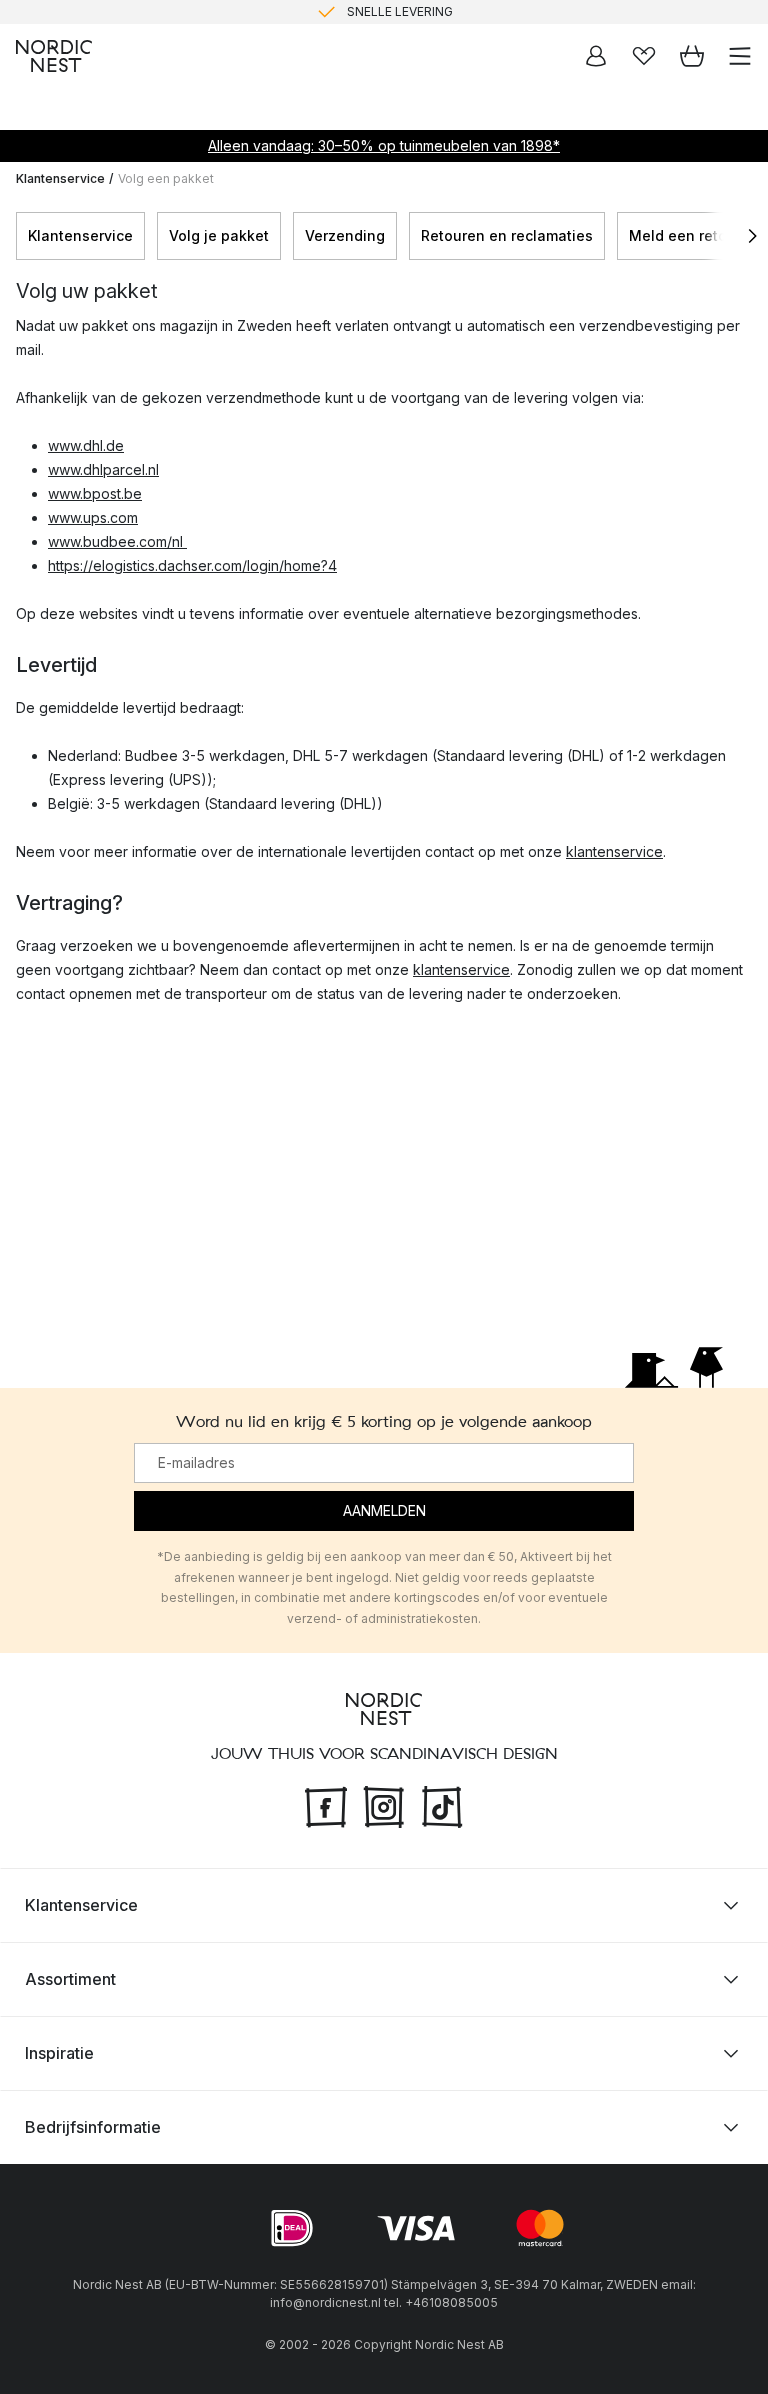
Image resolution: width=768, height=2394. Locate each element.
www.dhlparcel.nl (103, 469)
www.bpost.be (95, 493)
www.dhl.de (86, 445)
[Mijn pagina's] (596, 56)
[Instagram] (384, 1804)
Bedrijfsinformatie (93, 2127)
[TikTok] (442, 1804)
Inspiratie (59, 2053)
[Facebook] (326, 1804)
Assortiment (70, 1979)
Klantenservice (60, 178)
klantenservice (614, 851)
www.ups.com (93, 517)
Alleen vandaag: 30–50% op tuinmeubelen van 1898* (384, 145)
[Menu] (740, 56)
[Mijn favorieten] (644, 56)
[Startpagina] (54, 56)
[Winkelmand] (692, 56)
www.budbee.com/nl (117, 541)
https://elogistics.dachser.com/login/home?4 (192, 565)
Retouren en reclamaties (507, 235)
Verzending (345, 235)
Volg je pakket (219, 235)
